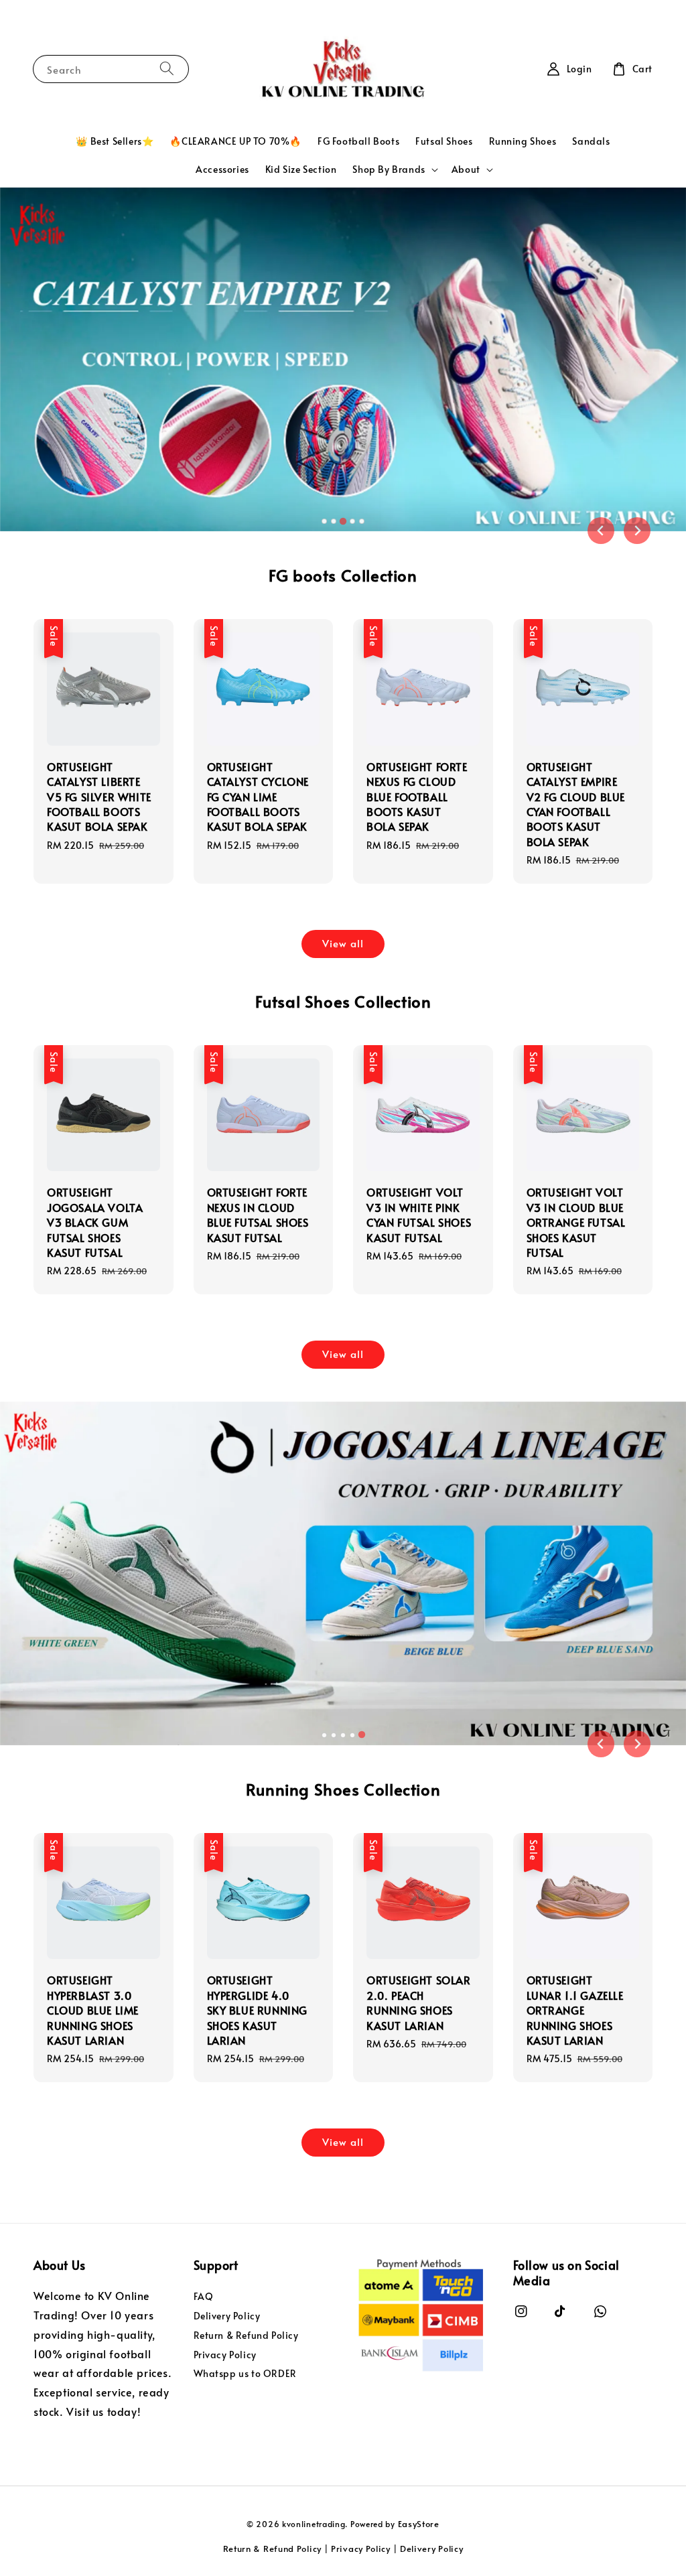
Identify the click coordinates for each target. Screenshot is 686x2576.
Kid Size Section (301, 169)
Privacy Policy (225, 2355)
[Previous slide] (601, 531)
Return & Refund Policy (246, 2335)
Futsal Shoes (444, 141)
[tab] (324, 521)
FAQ (204, 2297)
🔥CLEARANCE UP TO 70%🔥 (235, 141)
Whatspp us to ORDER (245, 2373)
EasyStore (419, 2524)
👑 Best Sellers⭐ (115, 141)
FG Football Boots (358, 141)
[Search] (167, 69)
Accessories (222, 169)
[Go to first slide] (637, 1744)
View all (343, 943)
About (466, 170)
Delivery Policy (227, 2316)
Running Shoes (523, 141)
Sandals (591, 141)
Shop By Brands (389, 170)
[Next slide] (637, 531)
